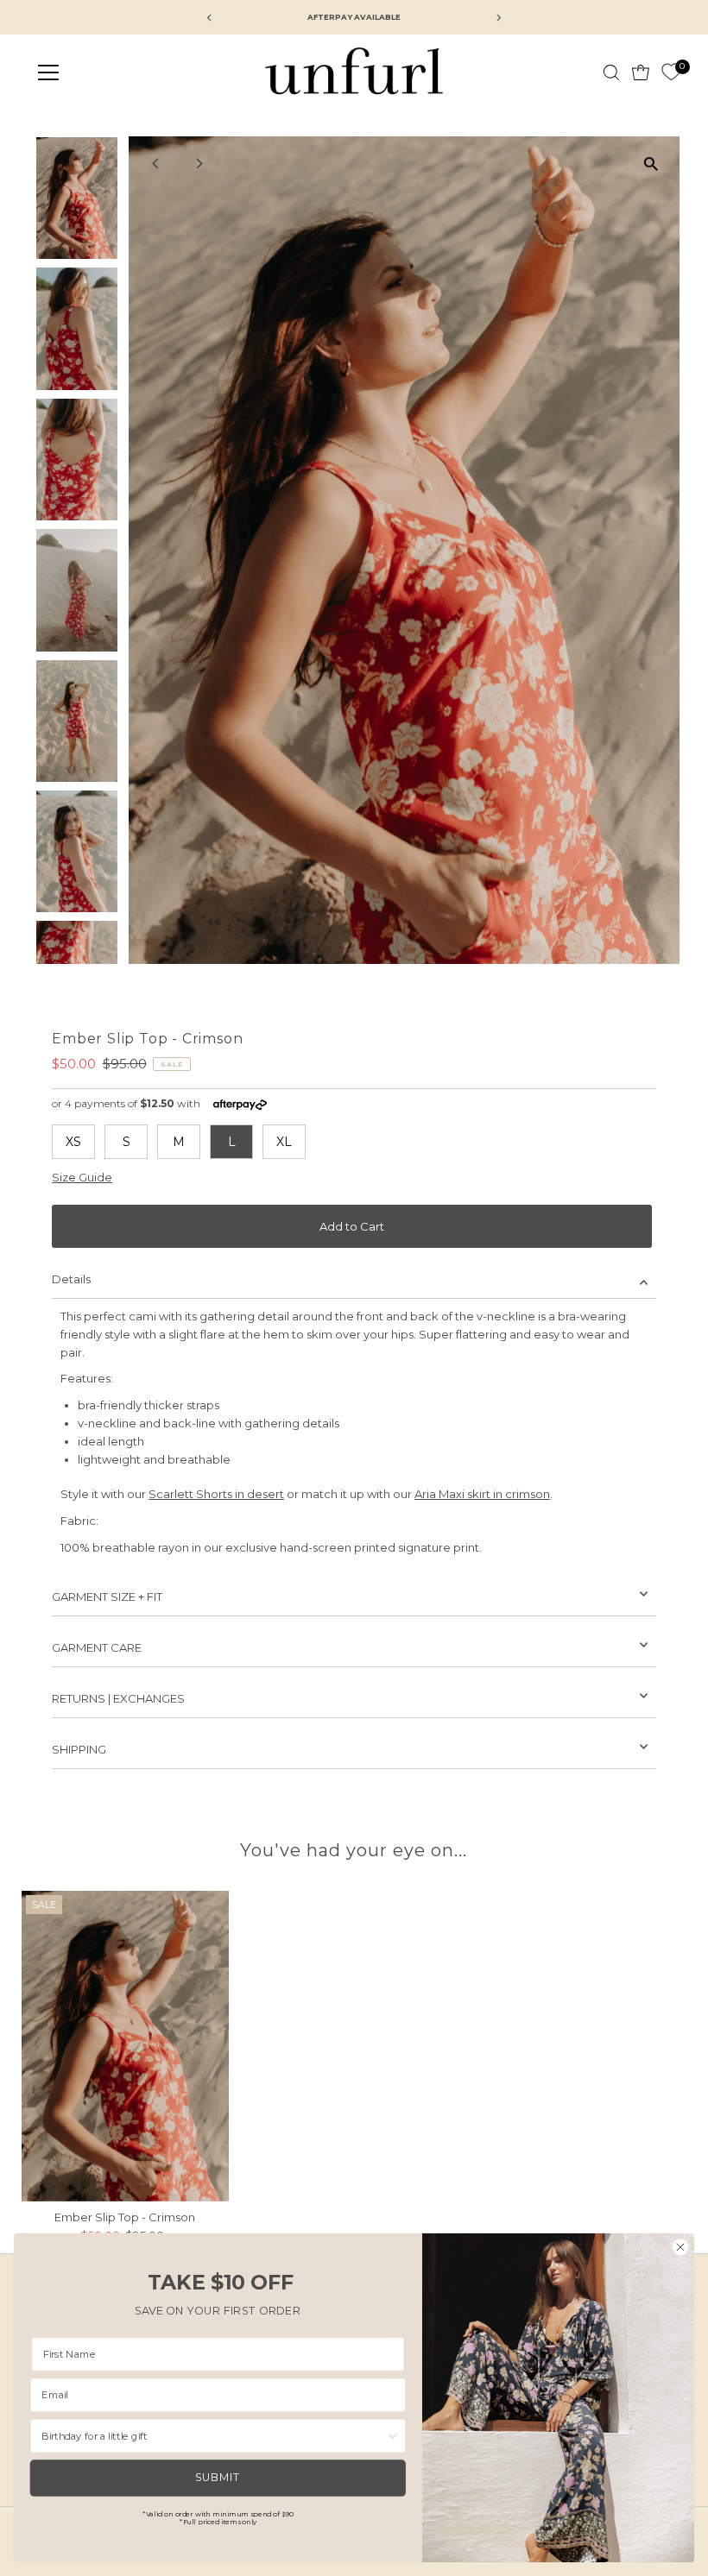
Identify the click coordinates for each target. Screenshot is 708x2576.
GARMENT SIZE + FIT (107, 1597)
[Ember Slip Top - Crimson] (125, 2046)
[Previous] (157, 164)
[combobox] (214, 2436)
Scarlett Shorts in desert (216, 1494)
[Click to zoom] (651, 164)
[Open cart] (641, 72)
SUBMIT (218, 2478)
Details (71, 1279)
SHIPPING (79, 1749)
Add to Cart (352, 1226)
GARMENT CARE (97, 1647)
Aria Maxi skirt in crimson (482, 1494)
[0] (671, 72)
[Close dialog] (680, 2247)
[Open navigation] (105, 72)
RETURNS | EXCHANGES (118, 1698)
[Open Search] (611, 72)
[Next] (199, 164)
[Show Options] (393, 2436)
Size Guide (82, 1178)
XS (73, 1142)
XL (284, 1142)
